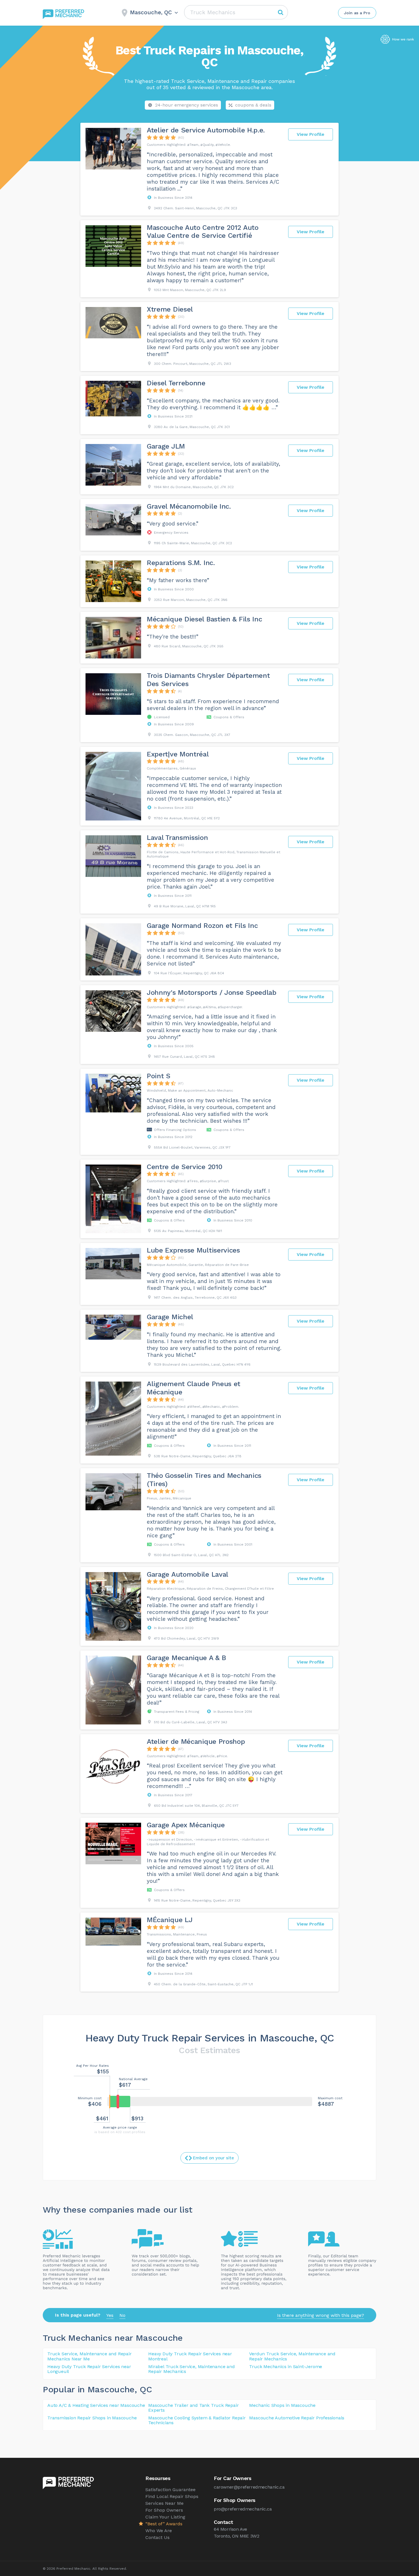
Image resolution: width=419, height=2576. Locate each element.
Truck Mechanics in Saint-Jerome (286, 2367)
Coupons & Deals (253, 105)
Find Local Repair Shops (172, 2496)
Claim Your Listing (165, 2517)
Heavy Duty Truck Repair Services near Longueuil (89, 2369)
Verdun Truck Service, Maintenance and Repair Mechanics (292, 2356)
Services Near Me (164, 2503)
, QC (143, 2389)
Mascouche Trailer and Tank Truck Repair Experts (193, 2408)
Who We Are (159, 2531)
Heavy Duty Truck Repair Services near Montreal (190, 2356)
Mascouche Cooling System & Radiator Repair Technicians (197, 2420)
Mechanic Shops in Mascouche (282, 2405)
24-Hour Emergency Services (187, 105)
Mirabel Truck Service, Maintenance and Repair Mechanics (191, 2369)
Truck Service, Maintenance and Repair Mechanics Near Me (90, 2356)
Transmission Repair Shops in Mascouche (92, 2418)
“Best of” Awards (164, 2524)
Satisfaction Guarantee (170, 2490)
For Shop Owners (164, 2510)
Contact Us (157, 2537)
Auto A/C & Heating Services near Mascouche (96, 2405)
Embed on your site (213, 2158)
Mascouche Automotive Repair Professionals (297, 2418)
